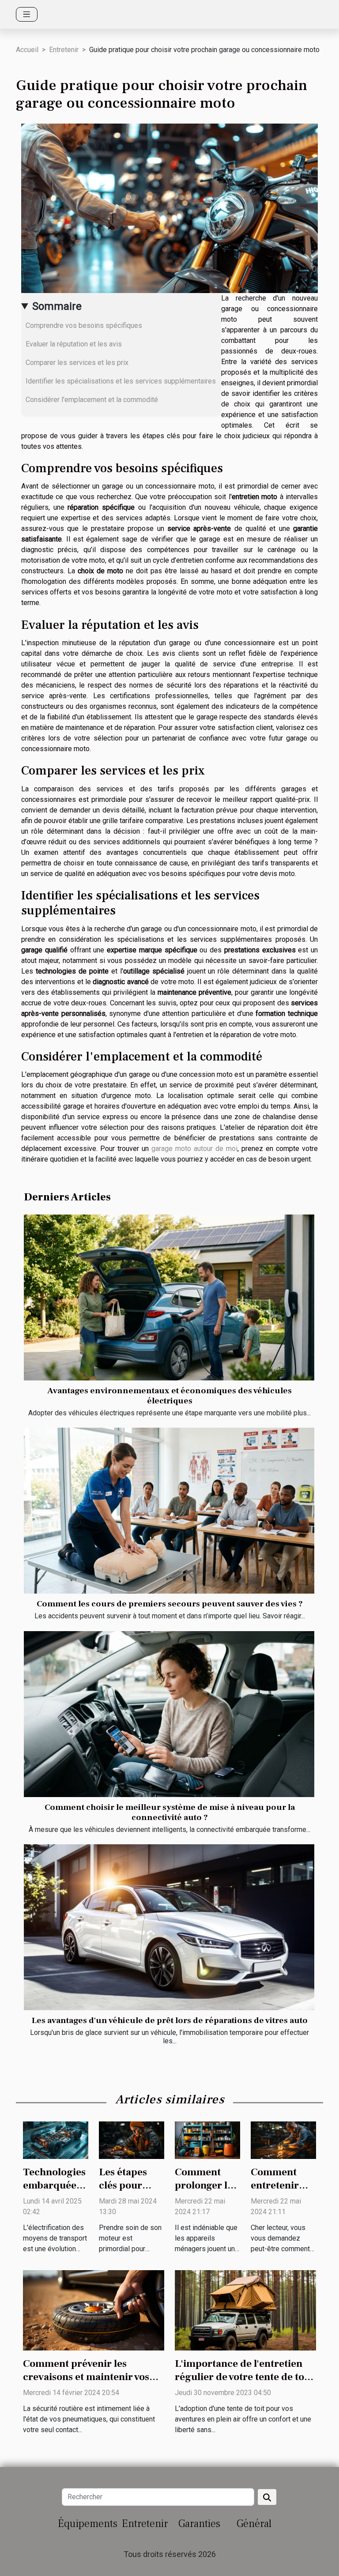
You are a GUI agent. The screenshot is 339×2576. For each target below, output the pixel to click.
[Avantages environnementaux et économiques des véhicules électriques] (169, 1297)
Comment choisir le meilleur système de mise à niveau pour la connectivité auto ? (170, 1812)
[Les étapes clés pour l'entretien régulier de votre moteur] (132, 2140)
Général (254, 2524)
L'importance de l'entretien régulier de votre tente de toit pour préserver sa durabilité (243, 2377)
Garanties (199, 2524)
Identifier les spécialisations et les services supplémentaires (121, 381)
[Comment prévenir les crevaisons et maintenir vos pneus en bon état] (94, 2310)
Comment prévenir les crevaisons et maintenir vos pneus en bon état (86, 2377)
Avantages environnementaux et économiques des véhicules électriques (169, 1396)
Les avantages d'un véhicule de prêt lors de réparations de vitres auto (170, 2020)
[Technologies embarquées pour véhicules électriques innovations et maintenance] (56, 2140)
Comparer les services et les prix (77, 363)
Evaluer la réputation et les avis (74, 344)
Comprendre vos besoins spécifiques (84, 325)
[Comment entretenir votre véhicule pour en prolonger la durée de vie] (283, 2140)
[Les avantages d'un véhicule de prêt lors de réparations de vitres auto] (169, 1927)
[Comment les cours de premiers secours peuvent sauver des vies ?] (169, 1511)
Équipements (88, 2524)
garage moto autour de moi (194, 1149)
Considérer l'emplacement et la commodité (92, 400)
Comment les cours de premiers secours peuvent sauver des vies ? (170, 1604)
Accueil (27, 50)
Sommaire (57, 306)
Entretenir (64, 50)
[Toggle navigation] (27, 14)
